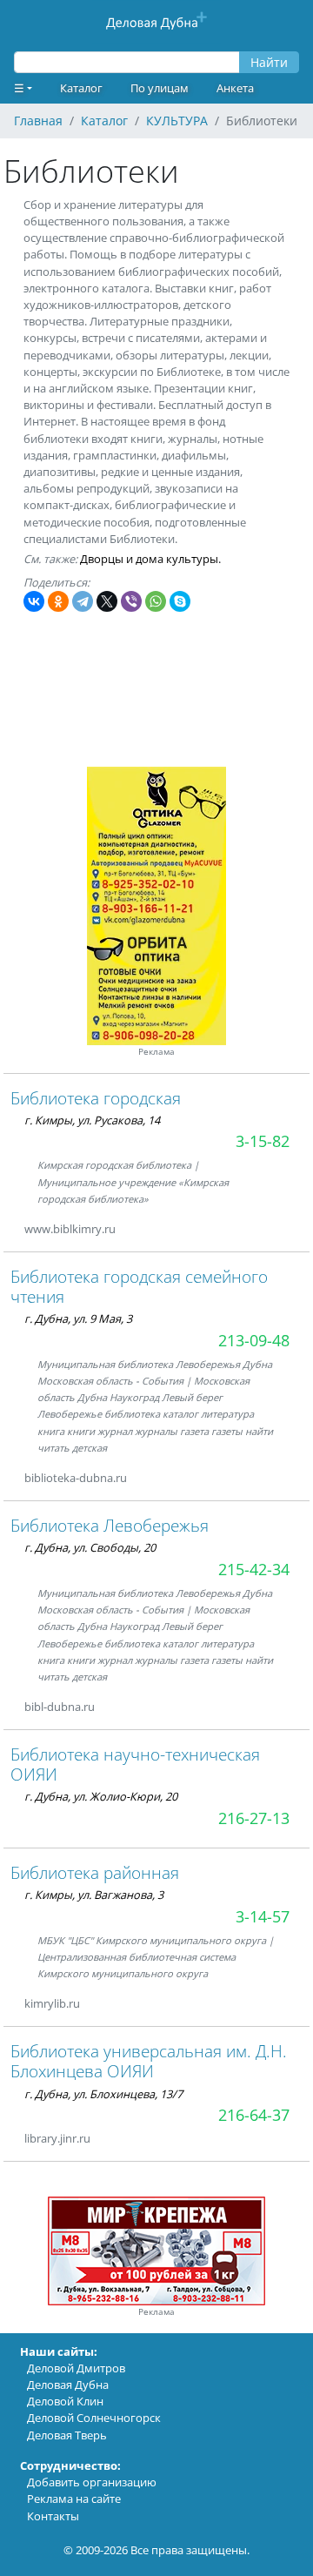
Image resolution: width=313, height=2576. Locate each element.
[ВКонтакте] (34, 601)
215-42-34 (254, 1569)
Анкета (235, 88)
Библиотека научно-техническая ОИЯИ (135, 1764)
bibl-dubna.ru (60, 1707)
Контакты (53, 2516)
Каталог (81, 88)
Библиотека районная (95, 1872)
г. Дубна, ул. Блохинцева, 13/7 (103, 2094)
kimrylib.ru (52, 2003)
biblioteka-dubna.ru (76, 1478)
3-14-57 (263, 1916)
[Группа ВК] (148, 1478)
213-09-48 (254, 1340)
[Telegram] (83, 601)
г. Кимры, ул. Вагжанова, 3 (94, 1895)
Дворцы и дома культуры (149, 559)
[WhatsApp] (156, 601)
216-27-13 (254, 1818)
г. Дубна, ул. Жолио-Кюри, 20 (101, 1796)
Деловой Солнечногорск (94, 2418)
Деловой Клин (65, 2401)
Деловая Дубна (68, 2385)
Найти (269, 62)
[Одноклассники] (58, 601)
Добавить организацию (92, 2482)
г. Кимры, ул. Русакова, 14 (92, 1120)
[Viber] (131, 601)
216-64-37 (254, 2115)
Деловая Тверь (67, 2435)
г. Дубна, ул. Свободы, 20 (90, 1547)
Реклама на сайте (74, 2499)
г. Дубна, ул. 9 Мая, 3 (78, 1318)
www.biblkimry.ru (70, 1229)
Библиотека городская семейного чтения (139, 1286)
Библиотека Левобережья (110, 1525)
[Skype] (180, 601)
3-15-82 (263, 1141)
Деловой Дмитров (76, 2368)
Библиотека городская (96, 1098)
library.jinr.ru (57, 2138)
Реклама (156, 1052)
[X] (107, 601)
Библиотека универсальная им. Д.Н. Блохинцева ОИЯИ (149, 2061)
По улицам (160, 88)
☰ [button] (19, 88)
